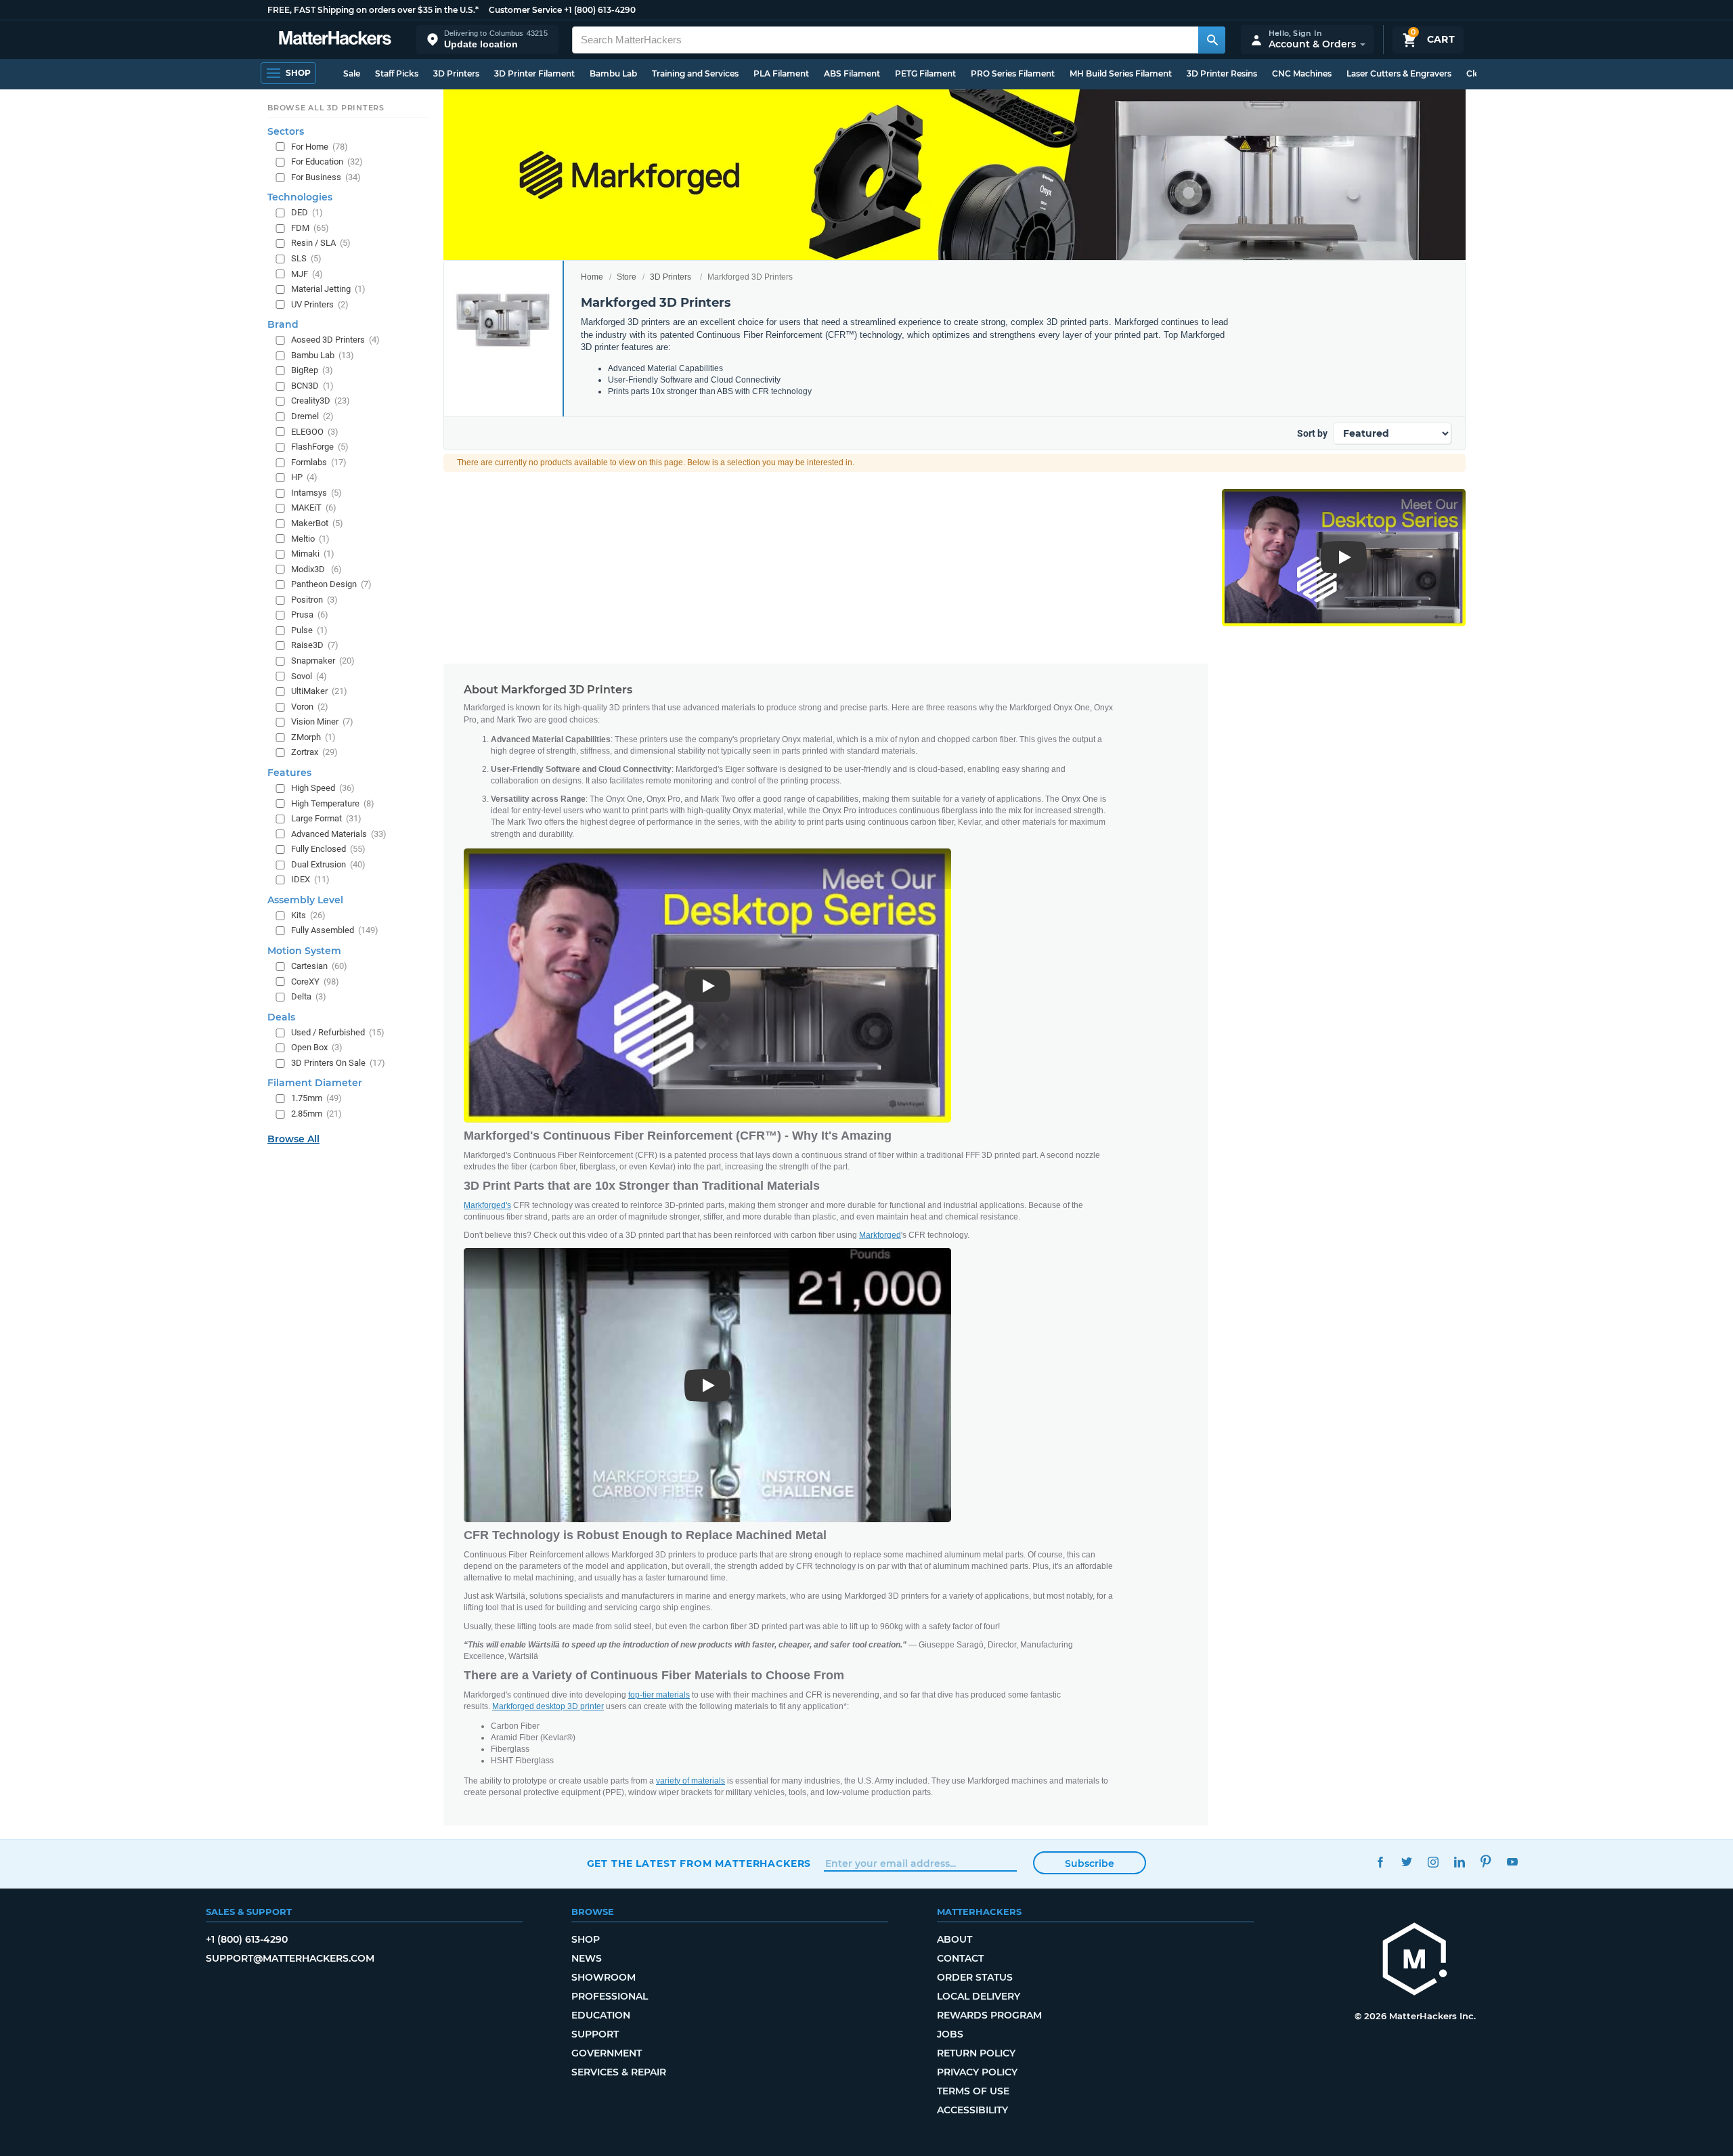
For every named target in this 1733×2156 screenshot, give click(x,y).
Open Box (317, 1047)
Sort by (1312, 433)
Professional (610, 1996)
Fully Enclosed (328, 849)
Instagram (1433, 1862)
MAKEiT (314, 508)
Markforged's (487, 1205)
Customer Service (525, 10)
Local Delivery (979, 1996)
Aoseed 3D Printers (335, 340)
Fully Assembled (335, 931)
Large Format (326, 818)
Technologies (300, 197)
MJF (307, 274)
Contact (960, 1958)
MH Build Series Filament (1121, 73)
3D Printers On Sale (338, 1063)
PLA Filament (781, 73)
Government (607, 2053)
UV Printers (320, 304)
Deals (281, 1017)
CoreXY (315, 982)
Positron (314, 600)
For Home (320, 147)
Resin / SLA (321, 243)
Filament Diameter (315, 1083)
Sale (352, 73)
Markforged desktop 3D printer (548, 1706)
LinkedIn (1460, 1862)
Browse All (293, 1139)
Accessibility (972, 2110)
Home (592, 277)
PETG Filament (925, 73)
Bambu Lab (613, 73)
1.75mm (316, 1099)
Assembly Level (305, 900)
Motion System (304, 951)
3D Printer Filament (534, 73)
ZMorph (313, 737)
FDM (310, 228)
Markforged (880, 1235)
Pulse (309, 630)
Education (601, 2015)
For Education (327, 161)
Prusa (310, 615)
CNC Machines (1302, 73)
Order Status (975, 1977)
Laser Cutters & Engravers (1399, 73)
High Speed (323, 788)
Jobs (950, 2034)
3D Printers (456, 73)
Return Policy (976, 2053)
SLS (306, 258)
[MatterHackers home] (335, 40)
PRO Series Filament (1013, 73)
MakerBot (317, 523)
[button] (487, 40)
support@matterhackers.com (290, 1958)
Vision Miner (322, 721)
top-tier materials (659, 1695)
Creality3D (321, 401)
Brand (283, 324)
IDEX (310, 879)
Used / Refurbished (338, 1032)
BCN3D (312, 386)
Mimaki (313, 554)
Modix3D (316, 569)
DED (307, 212)
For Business (326, 177)
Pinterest (1486, 1862)
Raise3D (315, 646)
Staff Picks (397, 73)
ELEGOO (315, 432)
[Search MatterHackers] (1212, 40)
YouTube (1513, 1862)
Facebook (1381, 1862)
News (587, 1958)
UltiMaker (319, 691)
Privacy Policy (977, 2072)
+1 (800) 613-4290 (600, 10)
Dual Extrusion (328, 864)
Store (627, 277)
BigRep (312, 370)
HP (304, 477)
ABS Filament (852, 73)
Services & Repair (619, 2072)
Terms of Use (973, 2091)
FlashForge (320, 447)
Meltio (310, 539)
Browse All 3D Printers (326, 108)
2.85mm (316, 1114)
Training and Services (695, 73)
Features (289, 773)
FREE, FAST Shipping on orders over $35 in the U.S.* (373, 10)
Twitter (1407, 1862)
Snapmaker (323, 661)
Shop (586, 1939)
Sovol (309, 676)
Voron (310, 707)
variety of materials (690, 1781)
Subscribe (1090, 1863)
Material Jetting (328, 289)
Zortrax (314, 753)
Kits (308, 915)
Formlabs (319, 462)
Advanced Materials (339, 834)
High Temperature (333, 803)
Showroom (604, 1977)
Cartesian (319, 966)
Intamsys (316, 493)
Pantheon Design (331, 584)
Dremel (312, 416)
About (955, 1939)
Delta (309, 996)
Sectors (286, 131)
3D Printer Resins (1222, 73)
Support (595, 2034)
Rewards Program (989, 2015)
